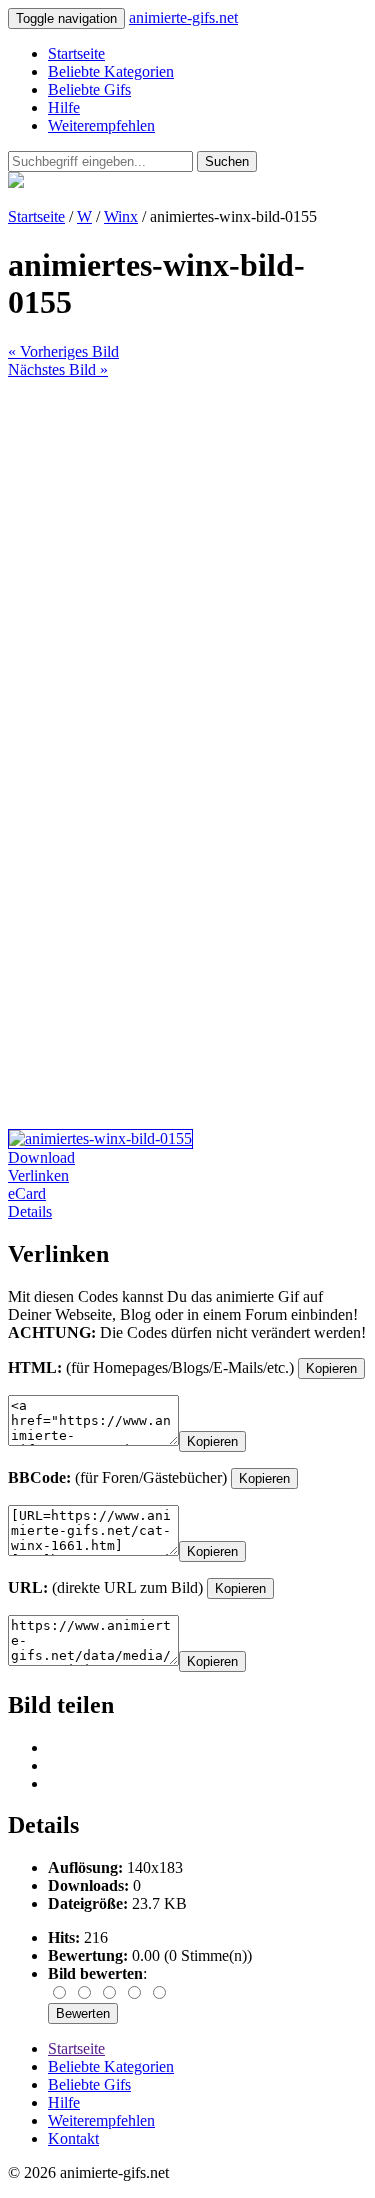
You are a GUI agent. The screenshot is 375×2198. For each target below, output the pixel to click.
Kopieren (331, 1368)
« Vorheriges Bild (63, 351)
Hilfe (64, 107)
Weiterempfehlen (101, 125)
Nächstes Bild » (58, 369)
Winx (121, 216)
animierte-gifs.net (183, 17)
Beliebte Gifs (89, 89)
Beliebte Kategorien (111, 71)
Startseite (76, 53)
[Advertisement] (187, 566)
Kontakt (73, 2138)
